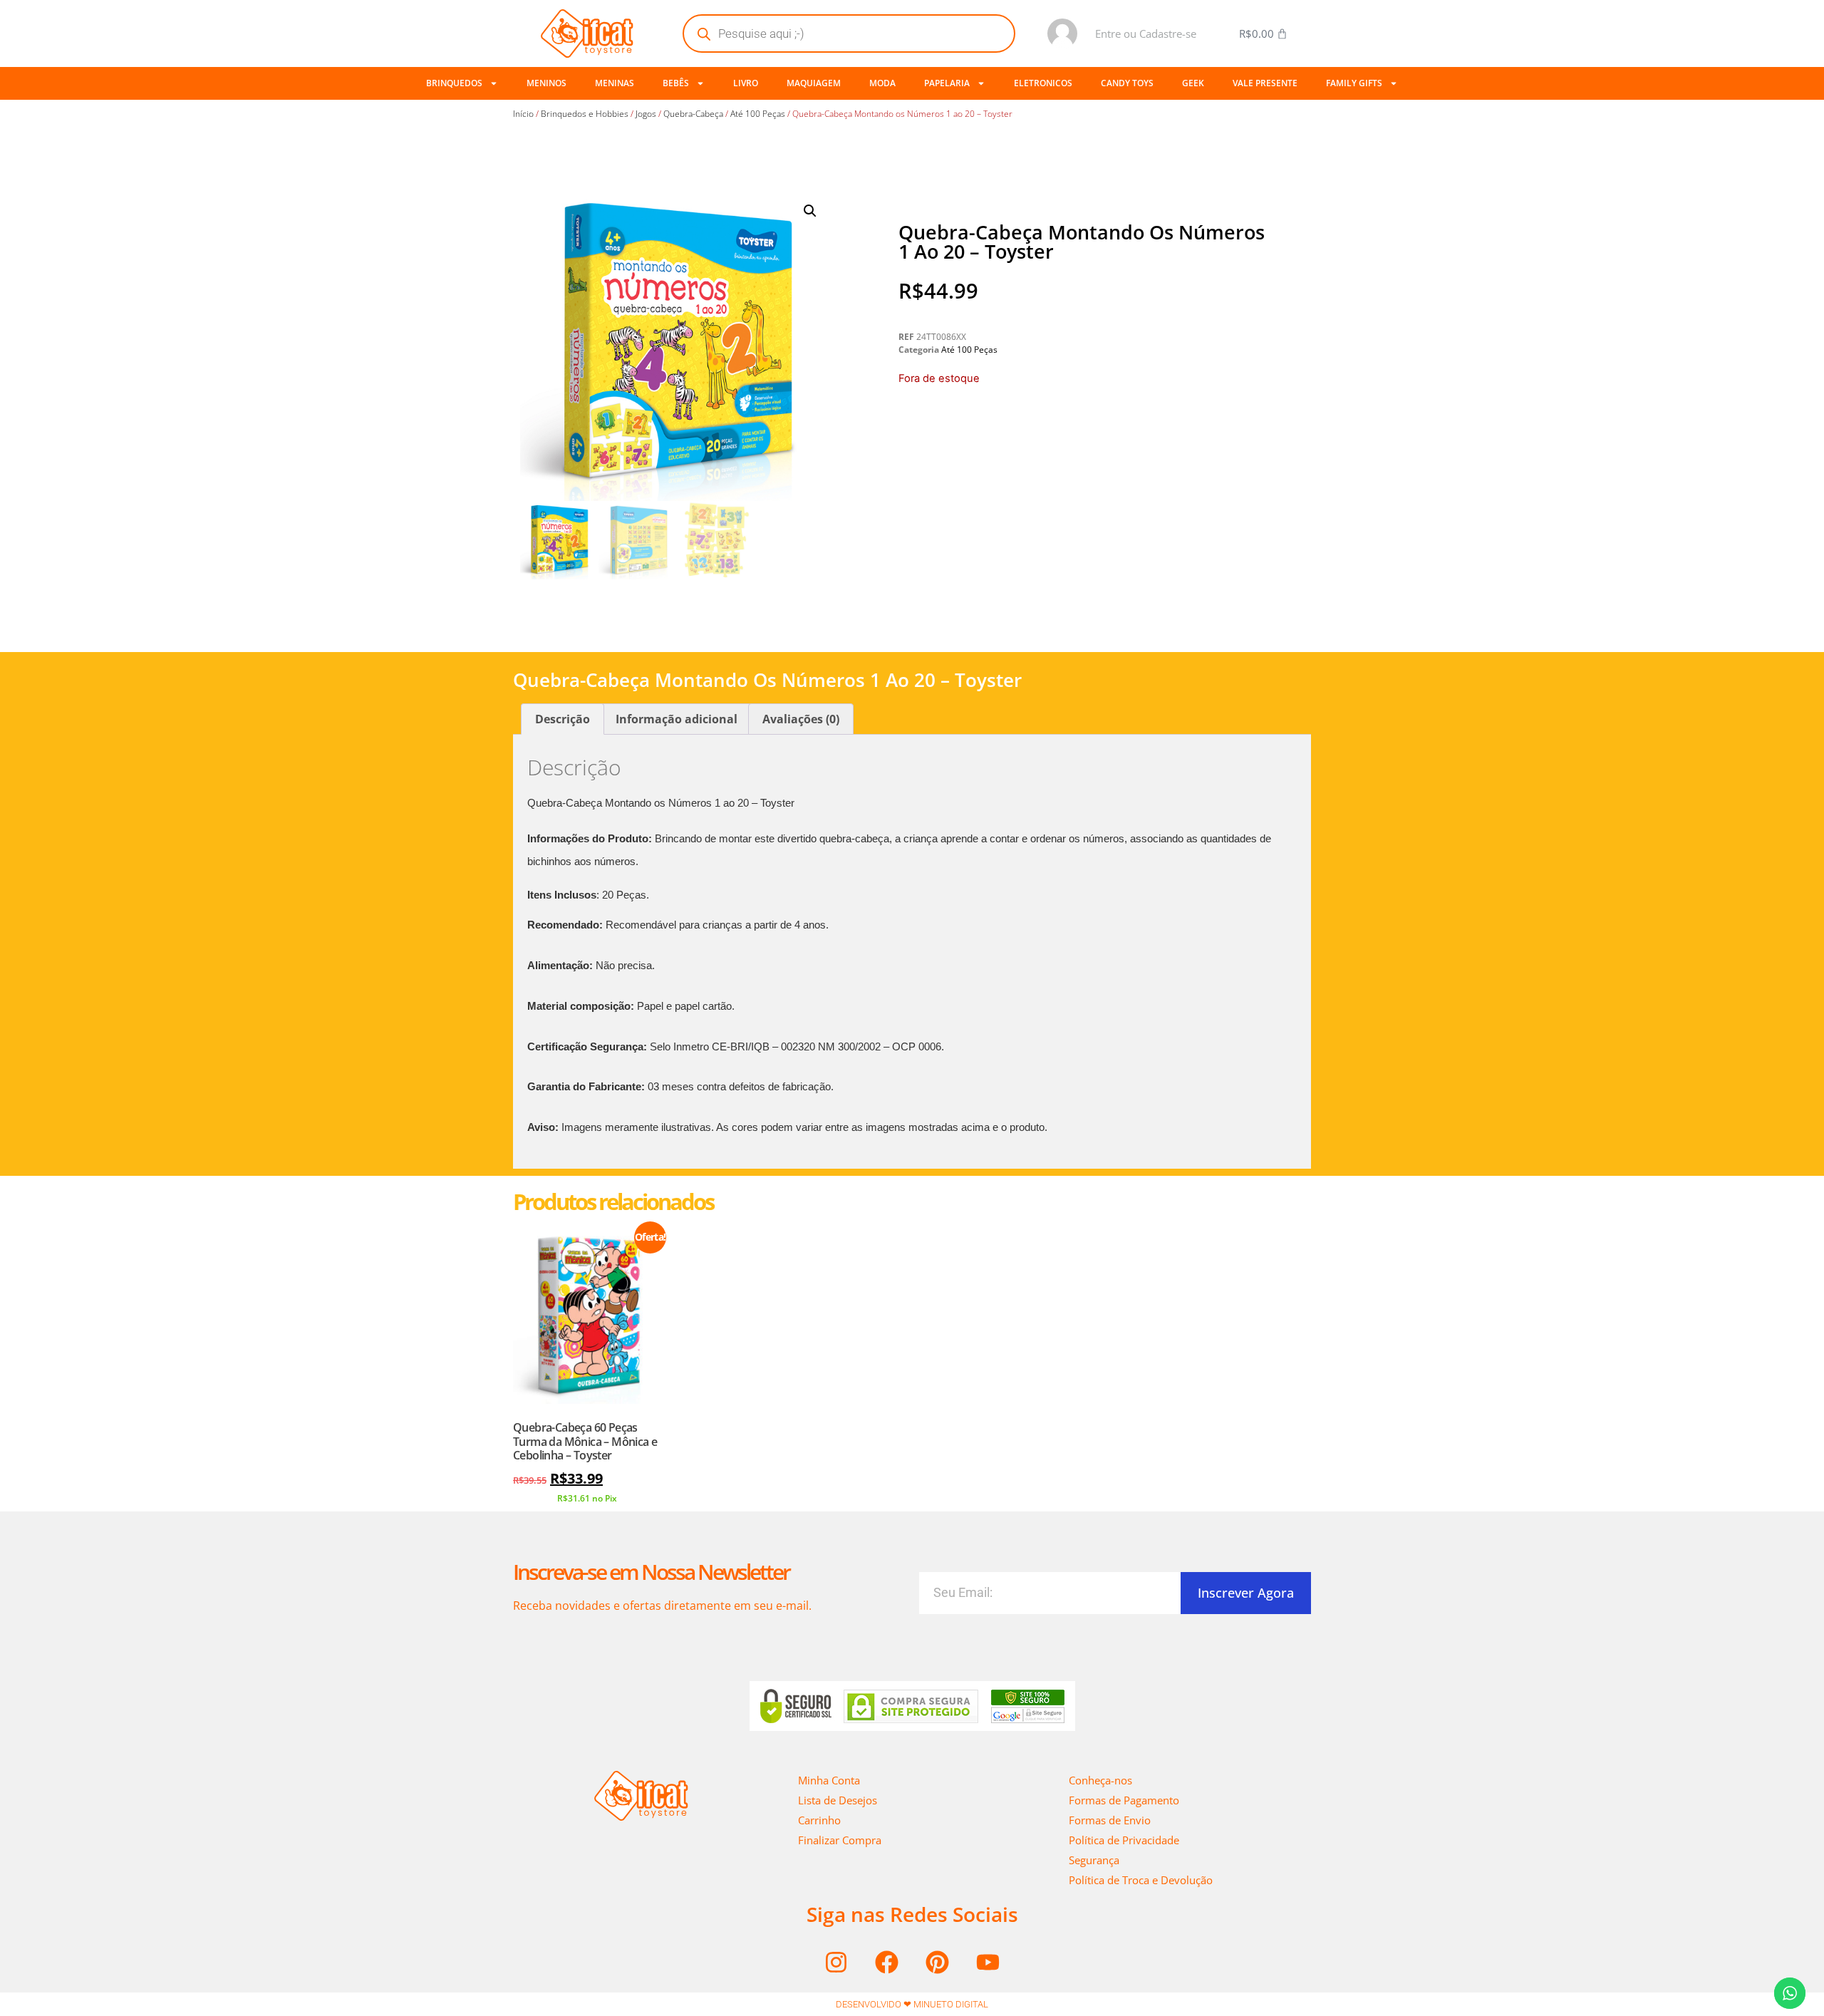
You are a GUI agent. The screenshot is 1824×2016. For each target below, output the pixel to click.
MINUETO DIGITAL (951, 2004)
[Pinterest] (938, 1962)
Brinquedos (454, 83)
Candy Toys (1127, 83)
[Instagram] (836, 1962)
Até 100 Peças (758, 114)
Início (523, 114)
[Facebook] (887, 1962)
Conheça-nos (1100, 1780)
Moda (882, 83)
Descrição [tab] (563, 719)
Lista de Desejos (838, 1800)
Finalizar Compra (840, 1840)
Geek (1193, 83)
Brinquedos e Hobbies (585, 114)
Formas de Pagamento (1124, 1800)
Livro (746, 83)
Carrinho (819, 1820)
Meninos (546, 83)
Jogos (646, 114)
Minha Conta (829, 1780)
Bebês (676, 83)
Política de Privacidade (1124, 1840)
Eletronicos (1043, 83)
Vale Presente (1265, 83)
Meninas (615, 83)
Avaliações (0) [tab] (801, 719)
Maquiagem (814, 83)
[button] (810, 211)
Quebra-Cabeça (693, 114)
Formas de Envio (1110, 1820)
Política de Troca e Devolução (1141, 1880)
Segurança (1094, 1860)
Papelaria (947, 83)
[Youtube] (988, 1962)
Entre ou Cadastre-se (1146, 33)
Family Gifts (1354, 83)
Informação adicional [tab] (677, 719)
